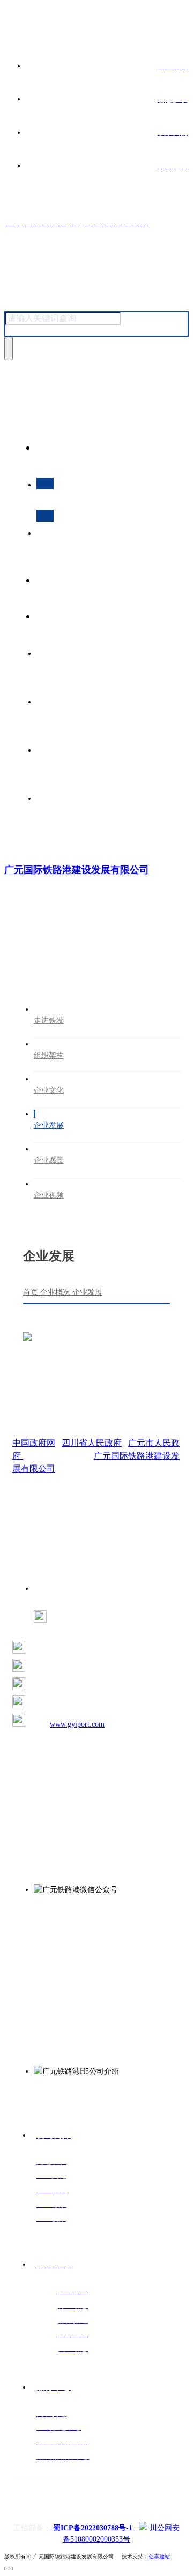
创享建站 (159, 2556)
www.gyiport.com (77, 1724)
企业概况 (56, 1292)
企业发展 (87, 1292)
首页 (32, 1292)
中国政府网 (34, 1443)
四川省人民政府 (92, 1443)
